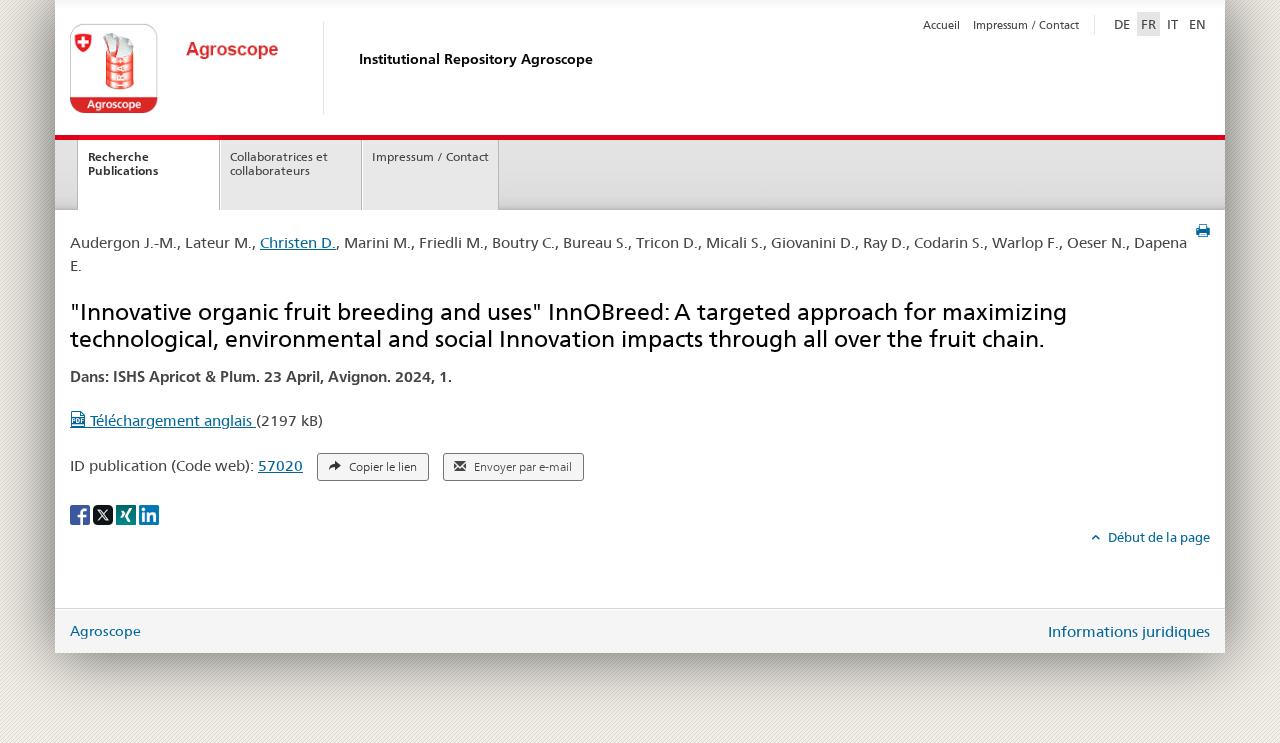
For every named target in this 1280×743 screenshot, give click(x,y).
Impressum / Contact (1026, 25)
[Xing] (127, 513)
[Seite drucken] (1203, 231)
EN (1197, 24)
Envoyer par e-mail (521, 467)
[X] (104, 513)
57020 (280, 465)
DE (1124, 23)
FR (1148, 24)
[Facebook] (81, 513)
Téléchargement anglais (171, 420)
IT (1172, 24)
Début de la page (1157, 537)
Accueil (941, 25)
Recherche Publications (123, 164)
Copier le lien (381, 467)
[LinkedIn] (149, 513)
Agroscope (105, 631)
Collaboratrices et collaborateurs (279, 164)
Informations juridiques (1129, 631)
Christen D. (298, 242)
